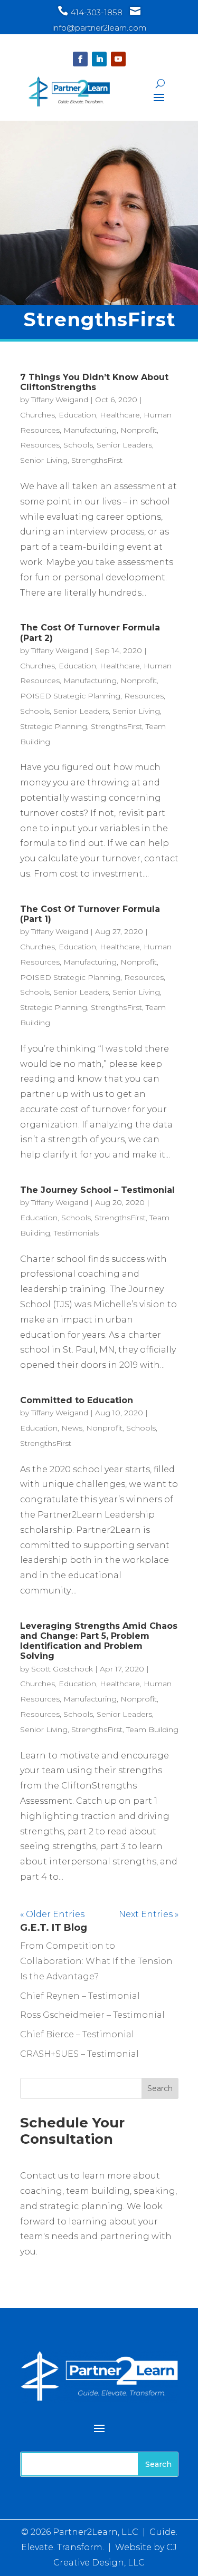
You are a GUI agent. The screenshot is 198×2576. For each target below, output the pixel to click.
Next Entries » (149, 1914)
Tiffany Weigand (60, 400)
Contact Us (62, 2269)
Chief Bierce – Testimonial (77, 2034)
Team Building (152, 1729)
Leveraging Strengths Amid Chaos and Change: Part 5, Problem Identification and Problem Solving (99, 1641)
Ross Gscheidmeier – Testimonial (92, 2015)
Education (77, 415)
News (72, 1428)
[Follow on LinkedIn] (99, 59)
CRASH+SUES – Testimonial (79, 2054)
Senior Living (44, 460)
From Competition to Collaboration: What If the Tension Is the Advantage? (96, 1961)
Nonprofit (139, 430)
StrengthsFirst (97, 460)
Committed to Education (77, 1400)
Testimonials (76, 1233)
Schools (78, 445)
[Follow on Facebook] (80, 59)
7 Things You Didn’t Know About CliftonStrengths (94, 382)
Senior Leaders (124, 445)
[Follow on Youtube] (118, 59)
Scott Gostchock (62, 1669)
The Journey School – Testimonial (97, 1190)
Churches (37, 415)
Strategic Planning (54, 726)
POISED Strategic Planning (70, 696)
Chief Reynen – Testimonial (80, 1996)
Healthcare (120, 415)
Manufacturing (90, 430)
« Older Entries (52, 1914)
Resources (40, 445)
